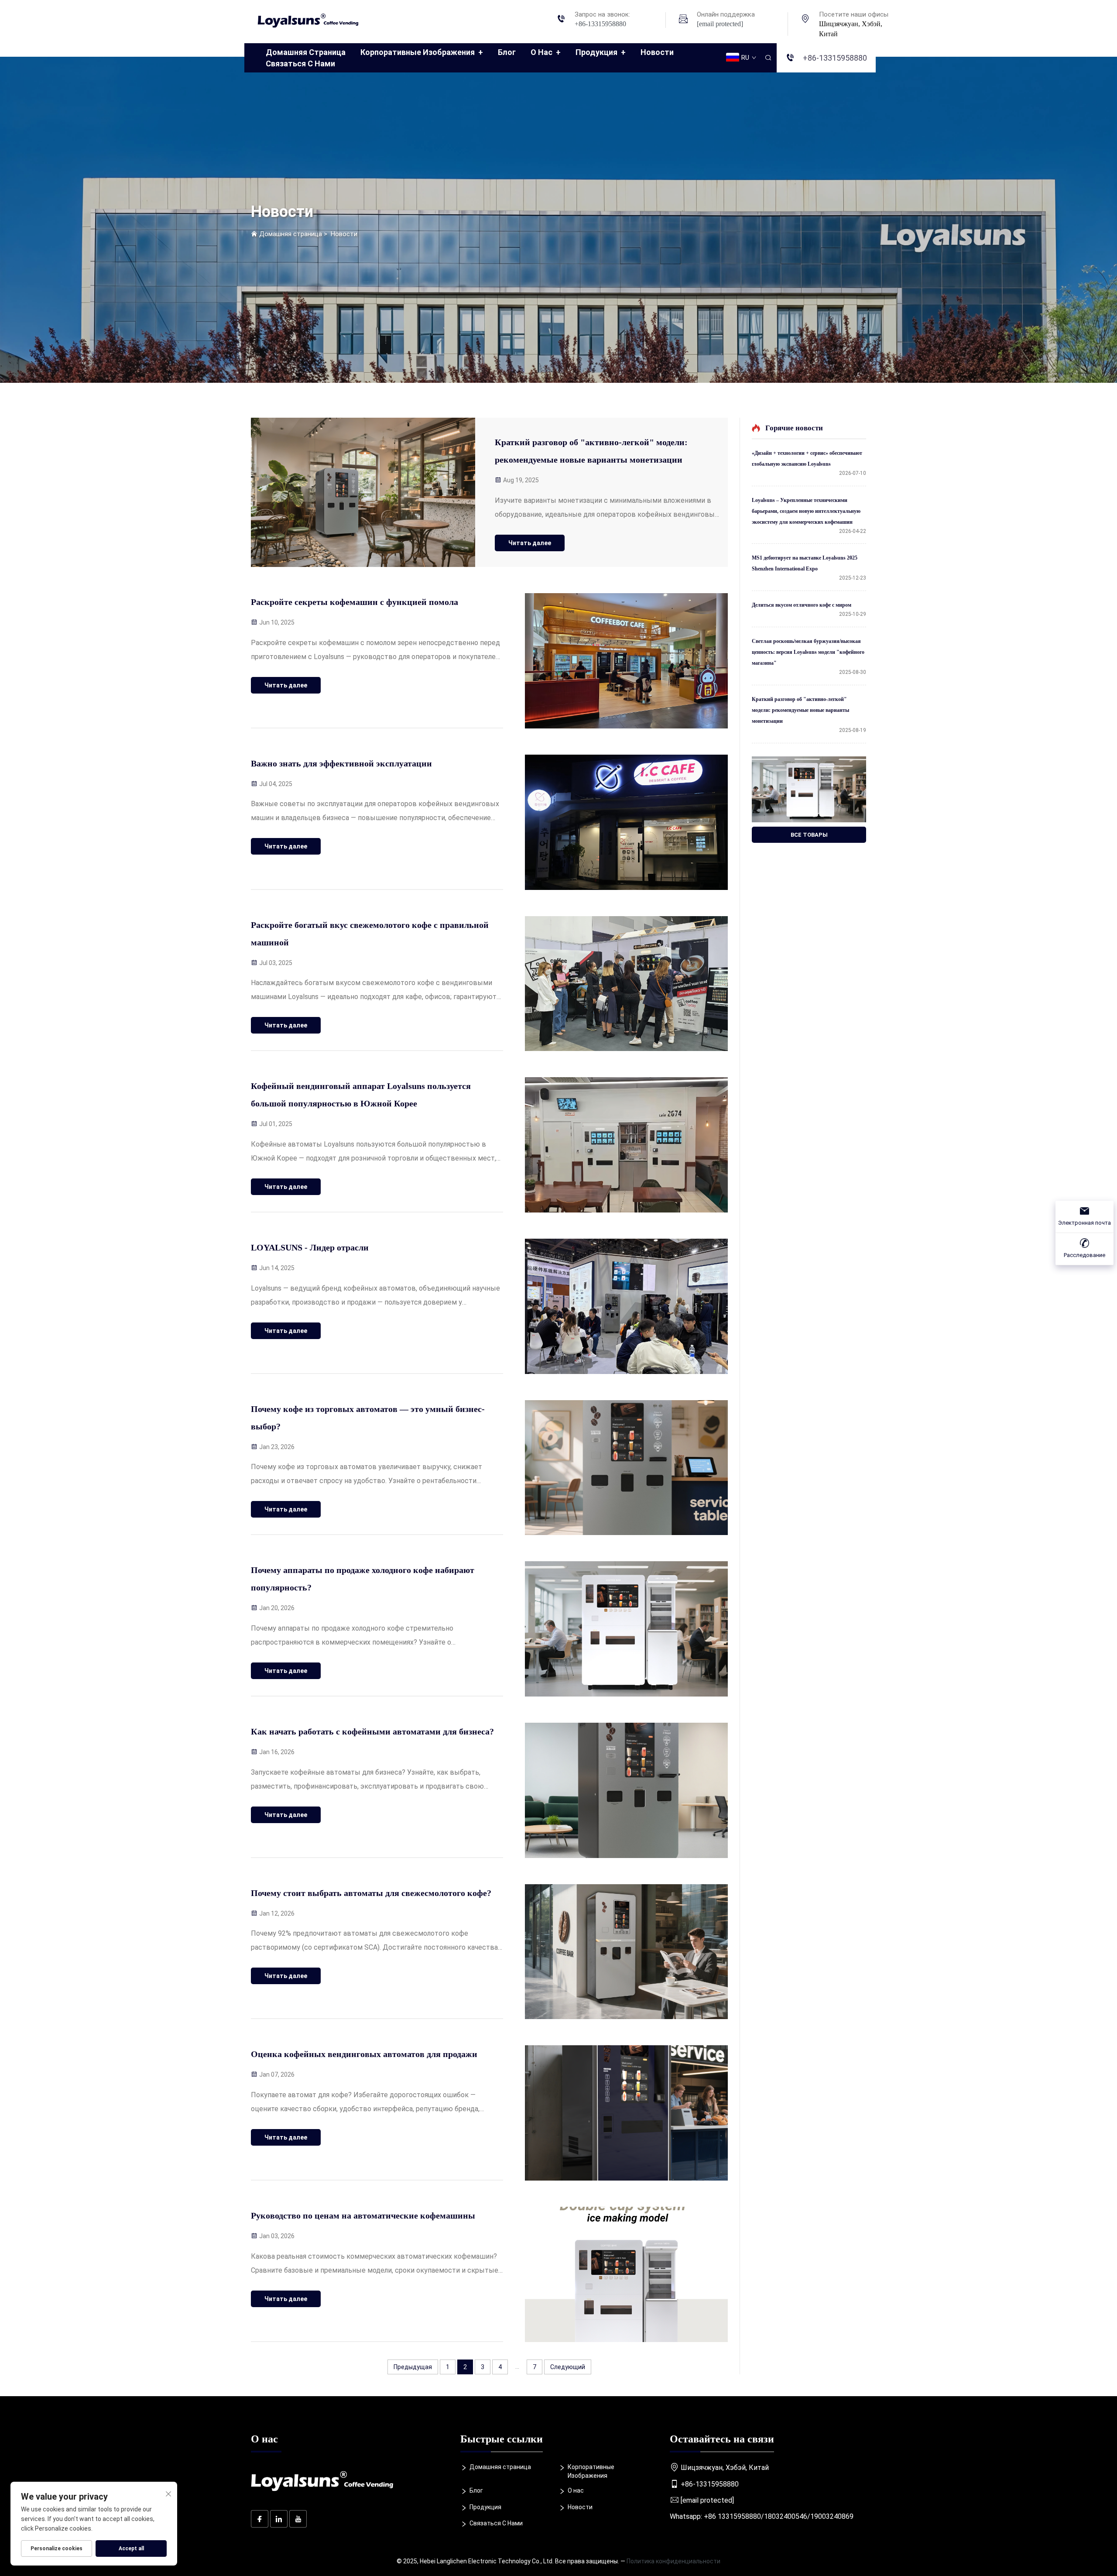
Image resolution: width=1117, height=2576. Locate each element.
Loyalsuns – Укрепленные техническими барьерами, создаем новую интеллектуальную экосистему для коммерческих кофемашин (806, 511)
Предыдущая (413, 2367)
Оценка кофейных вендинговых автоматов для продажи (364, 2054)
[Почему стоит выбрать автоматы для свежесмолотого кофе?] (626, 1952)
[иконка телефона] (561, 20)
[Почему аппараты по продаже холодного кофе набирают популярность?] (626, 1629)
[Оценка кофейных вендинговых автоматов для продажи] (626, 2113)
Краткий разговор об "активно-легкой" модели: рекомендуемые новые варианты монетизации (591, 451)
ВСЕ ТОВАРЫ (809, 835)
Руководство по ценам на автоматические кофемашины (363, 2215)
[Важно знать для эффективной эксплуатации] (626, 822)
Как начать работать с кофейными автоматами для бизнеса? (372, 1731)
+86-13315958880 (600, 24)
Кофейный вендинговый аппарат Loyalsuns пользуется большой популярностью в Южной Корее (361, 1095)
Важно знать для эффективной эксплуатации (341, 763)
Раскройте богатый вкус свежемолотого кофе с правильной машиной (370, 934)
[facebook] (260, 2519)
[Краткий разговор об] (363, 492)
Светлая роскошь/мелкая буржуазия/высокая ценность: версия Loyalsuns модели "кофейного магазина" (808, 652)
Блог (507, 52)
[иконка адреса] (805, 20)
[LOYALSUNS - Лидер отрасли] (626, 1306)
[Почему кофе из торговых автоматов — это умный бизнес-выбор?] (626, 1468)
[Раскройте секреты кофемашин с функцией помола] (626, 661)
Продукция (601, 52)
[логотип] (312, 19)
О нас (546, 52)
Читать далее (530, 543)
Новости (657, 52)
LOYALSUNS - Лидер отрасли (310, 1247)
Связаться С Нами (300, 64)
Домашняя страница (306, 52)
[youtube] (298, 2519)
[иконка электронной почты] (683, 20)
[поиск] (768, 58)
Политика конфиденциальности (673, 2561)
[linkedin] (279, 2519)
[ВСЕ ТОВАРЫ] (809, 789)
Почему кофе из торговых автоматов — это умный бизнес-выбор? (368, 1418)
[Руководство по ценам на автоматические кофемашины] (626, 2274)
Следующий (568, 2367)
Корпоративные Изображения (422, 52)
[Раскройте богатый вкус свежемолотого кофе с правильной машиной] (626, 984)
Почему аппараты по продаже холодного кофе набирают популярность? (363, 1579)
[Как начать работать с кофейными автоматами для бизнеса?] (626, 1790)
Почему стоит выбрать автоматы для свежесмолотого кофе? (371, 1893)
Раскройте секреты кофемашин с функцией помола (355, 602)
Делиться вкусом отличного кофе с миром (802, 605)
